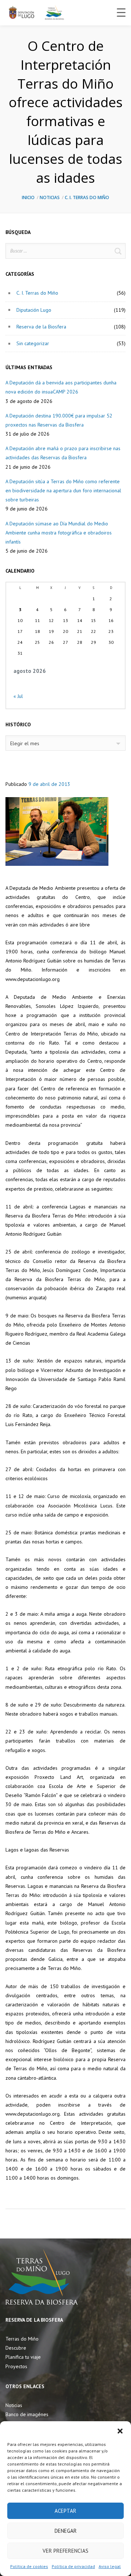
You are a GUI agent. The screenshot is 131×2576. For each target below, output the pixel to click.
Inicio (28, 197)
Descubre (16, 2348)
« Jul (18, 696)
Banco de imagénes (27, 2414)
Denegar (66, 2531)
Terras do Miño (22, 2339)
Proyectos (16, 2366)
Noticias (50, 197)
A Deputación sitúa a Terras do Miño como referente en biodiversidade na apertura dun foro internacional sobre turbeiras (63, 490)
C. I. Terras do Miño (87, 197)
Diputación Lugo (34, 310)
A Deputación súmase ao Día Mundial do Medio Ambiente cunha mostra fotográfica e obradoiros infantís (59, 533)
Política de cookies (29, 2566)
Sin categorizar (33, 343)
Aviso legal (110, 2566)
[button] (120, 2430)
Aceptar (65, 2511)
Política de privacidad (73, 2566)
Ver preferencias (65, 2551)
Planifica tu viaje (23, 2357)
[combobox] (65, 743)
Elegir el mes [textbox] (25, 743)
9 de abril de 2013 (49, 784)
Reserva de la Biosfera (41, 327)
